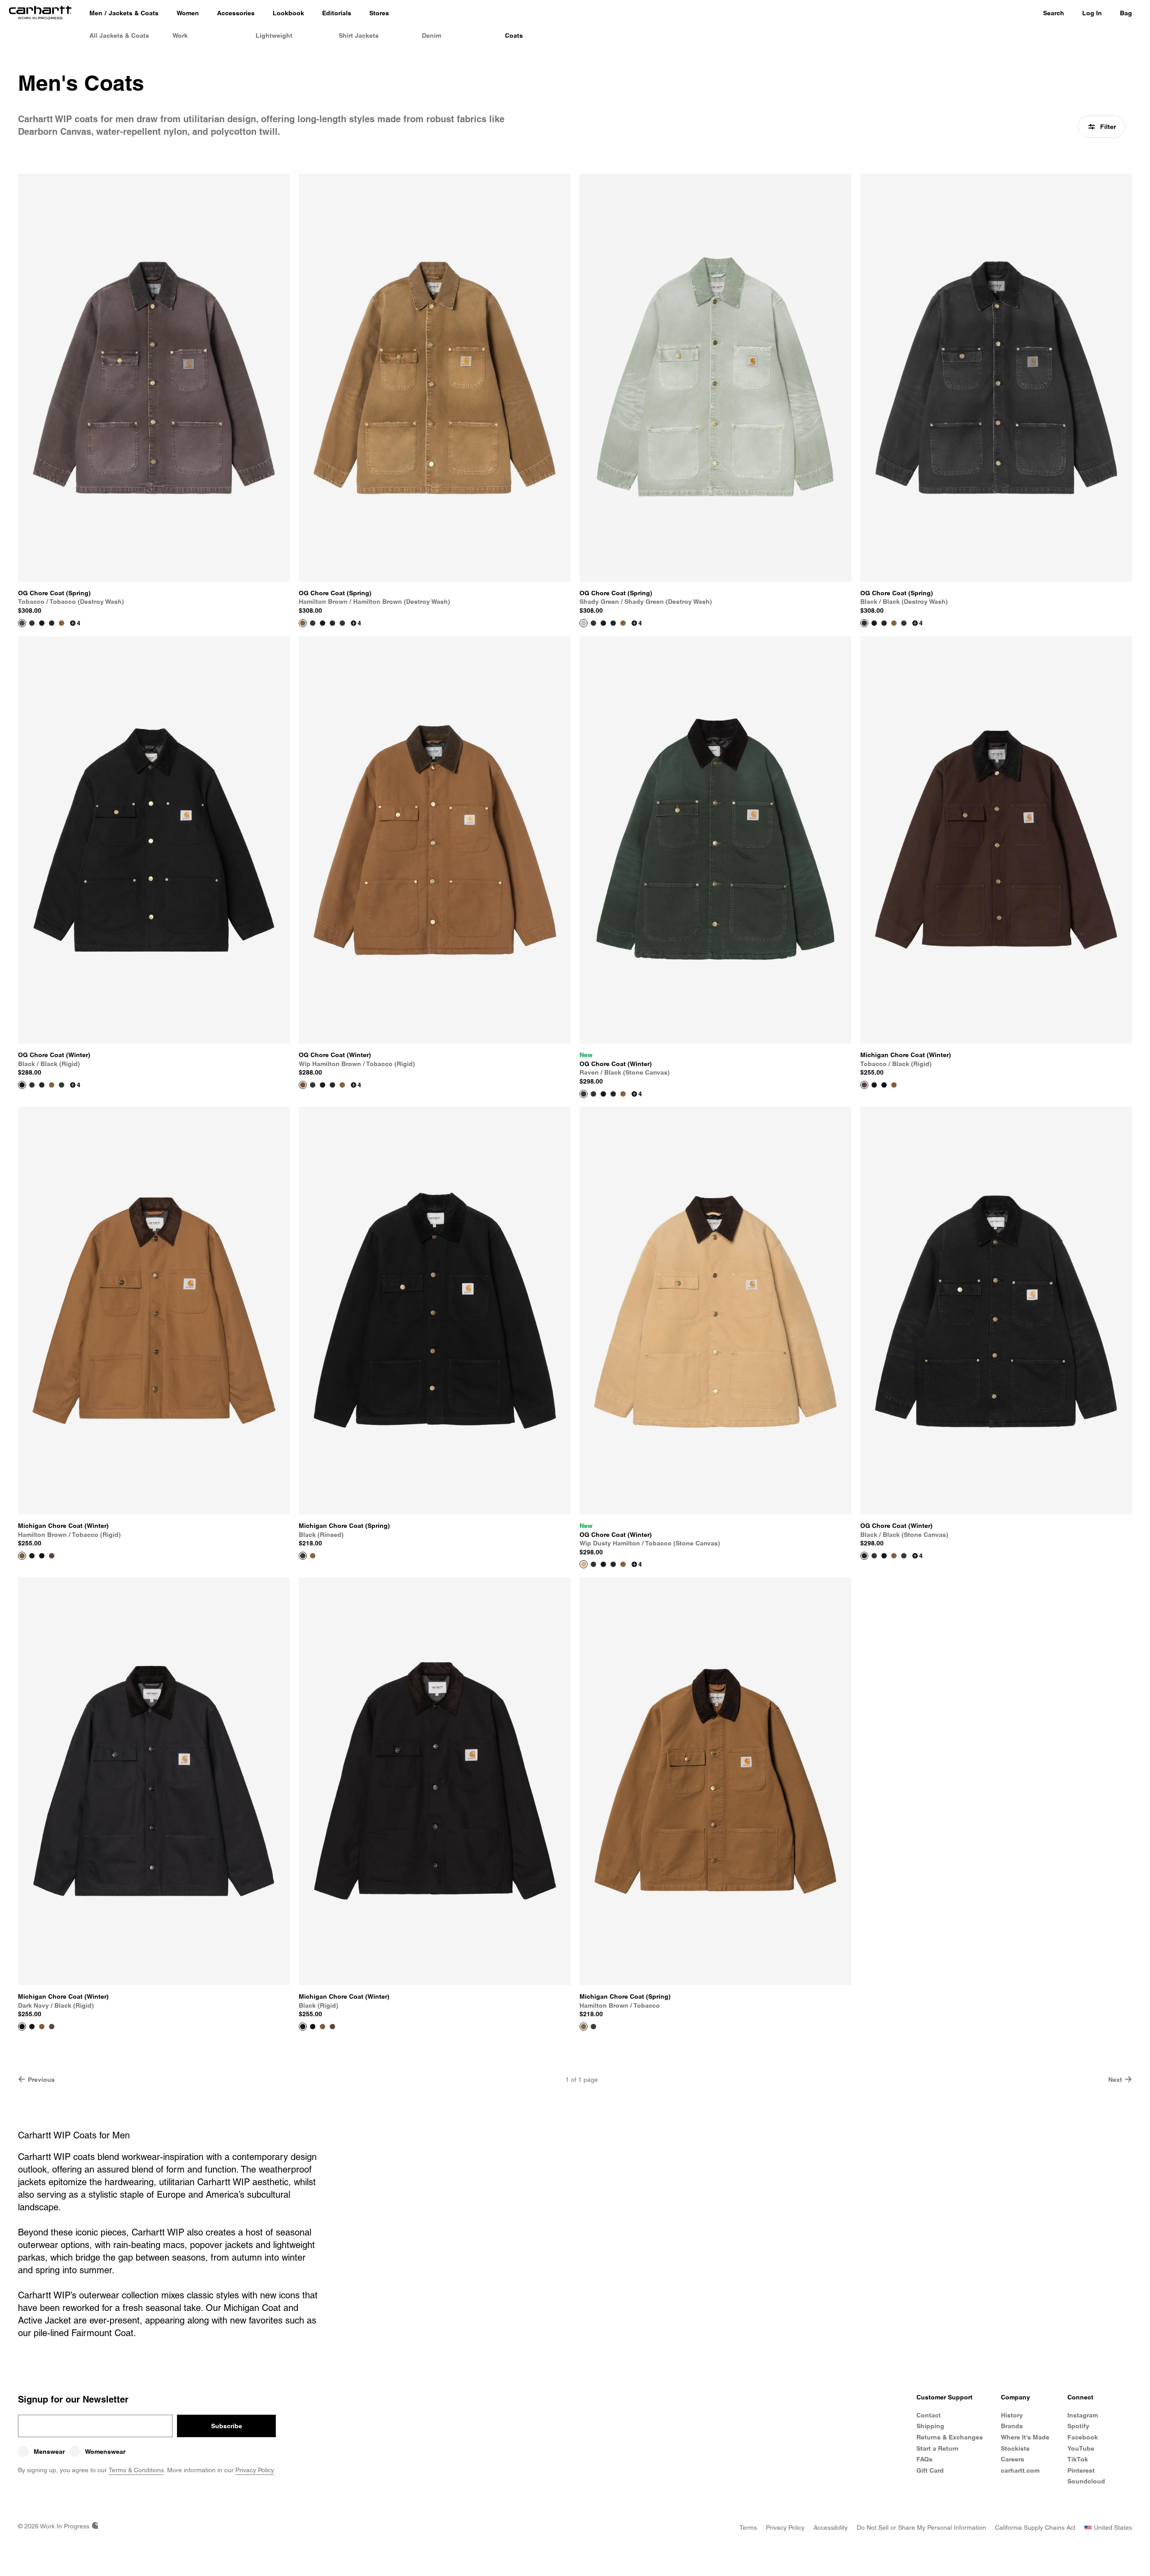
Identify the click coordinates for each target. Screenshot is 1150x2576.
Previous (41, 2080)
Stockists (1015, 2448)
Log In (1092, 13)
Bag (1126, 13)
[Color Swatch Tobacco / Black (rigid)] (52, 1556)
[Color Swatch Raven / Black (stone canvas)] (342, 623)
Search (1054, 13)
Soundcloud (1086, 2481)
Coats (514, 35)
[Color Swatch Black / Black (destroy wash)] (32, 623)
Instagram (1083, 2415)
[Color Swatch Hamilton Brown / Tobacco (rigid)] (894, 1085)
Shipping (930, 2426)
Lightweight (274, 35)
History (1012, 2415)
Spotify (1078, 2426)
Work (180, 35)
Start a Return (938, 2448)
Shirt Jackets (359, 35)
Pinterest (1081, 2470)
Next (1115, 2080)
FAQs (924, 2459)
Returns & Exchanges (950, 2437)
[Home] (40, 13)
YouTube (1081, 2448)
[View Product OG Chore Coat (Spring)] (22, 623)
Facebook (1083, 2437)
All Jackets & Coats (119, 35)
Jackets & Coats (134, 13)
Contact (929, 2415)
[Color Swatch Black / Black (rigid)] (42, 623)
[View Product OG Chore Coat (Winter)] (22, 1085)
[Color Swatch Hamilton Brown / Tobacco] (313, 1556)
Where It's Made (1025, 2437)
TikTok (1078, 2459)
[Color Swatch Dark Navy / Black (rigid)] (884, 1085)
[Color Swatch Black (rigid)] (874, 1085)
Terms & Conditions (136, 2470)
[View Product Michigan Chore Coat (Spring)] (303, 1556)
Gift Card (930, 2470)
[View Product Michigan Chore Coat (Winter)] (864, 1085)
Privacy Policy (255, 2470)
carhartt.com (1020, 2470)
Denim (431, 35)
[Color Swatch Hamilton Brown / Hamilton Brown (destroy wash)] (62, 623)
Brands (1012, 2426)
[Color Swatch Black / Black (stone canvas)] (52, 623)
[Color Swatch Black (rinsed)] (593, 2027)
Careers (1013, 2459)
